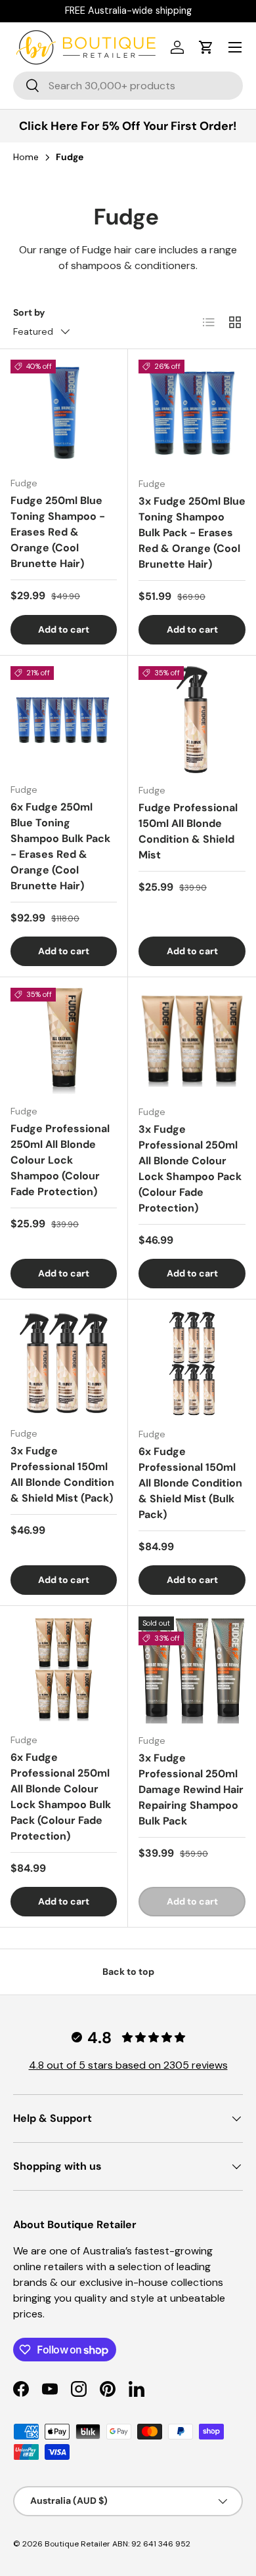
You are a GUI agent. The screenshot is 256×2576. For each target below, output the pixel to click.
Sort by (29, 312)
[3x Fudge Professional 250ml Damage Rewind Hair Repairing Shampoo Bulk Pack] (192, 1670)
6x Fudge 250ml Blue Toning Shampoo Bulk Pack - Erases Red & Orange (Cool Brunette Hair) (60, 846)
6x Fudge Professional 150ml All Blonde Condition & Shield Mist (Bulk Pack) (190, 1483)
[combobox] (128, 86)
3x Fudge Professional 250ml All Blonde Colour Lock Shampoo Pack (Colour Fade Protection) (190, 1169)
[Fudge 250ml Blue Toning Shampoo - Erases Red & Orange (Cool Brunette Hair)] (64, 413)
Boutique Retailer (77, 2544)
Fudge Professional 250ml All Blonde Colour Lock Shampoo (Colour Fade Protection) (60, 1160)
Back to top (128, 1972)
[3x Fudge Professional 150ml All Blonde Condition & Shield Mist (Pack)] (64, 1363)
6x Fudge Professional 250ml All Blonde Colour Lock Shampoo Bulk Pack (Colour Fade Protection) (61, 1797)
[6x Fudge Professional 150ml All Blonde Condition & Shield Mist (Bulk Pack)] (192, 1363)
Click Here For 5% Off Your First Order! (128, 126)
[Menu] (235, 47)
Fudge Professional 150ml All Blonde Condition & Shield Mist (188, 831)
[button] (206, 47)
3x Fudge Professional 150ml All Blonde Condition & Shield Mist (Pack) (62, 1474)
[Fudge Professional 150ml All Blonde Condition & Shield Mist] (192, 720)
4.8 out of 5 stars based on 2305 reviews (128, 2065)
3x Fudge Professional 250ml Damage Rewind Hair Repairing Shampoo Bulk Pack (191, 1789)
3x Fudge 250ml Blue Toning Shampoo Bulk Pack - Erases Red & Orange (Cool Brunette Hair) (192, 533)
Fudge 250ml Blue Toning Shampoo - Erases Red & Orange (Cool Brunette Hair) (58, 532)
